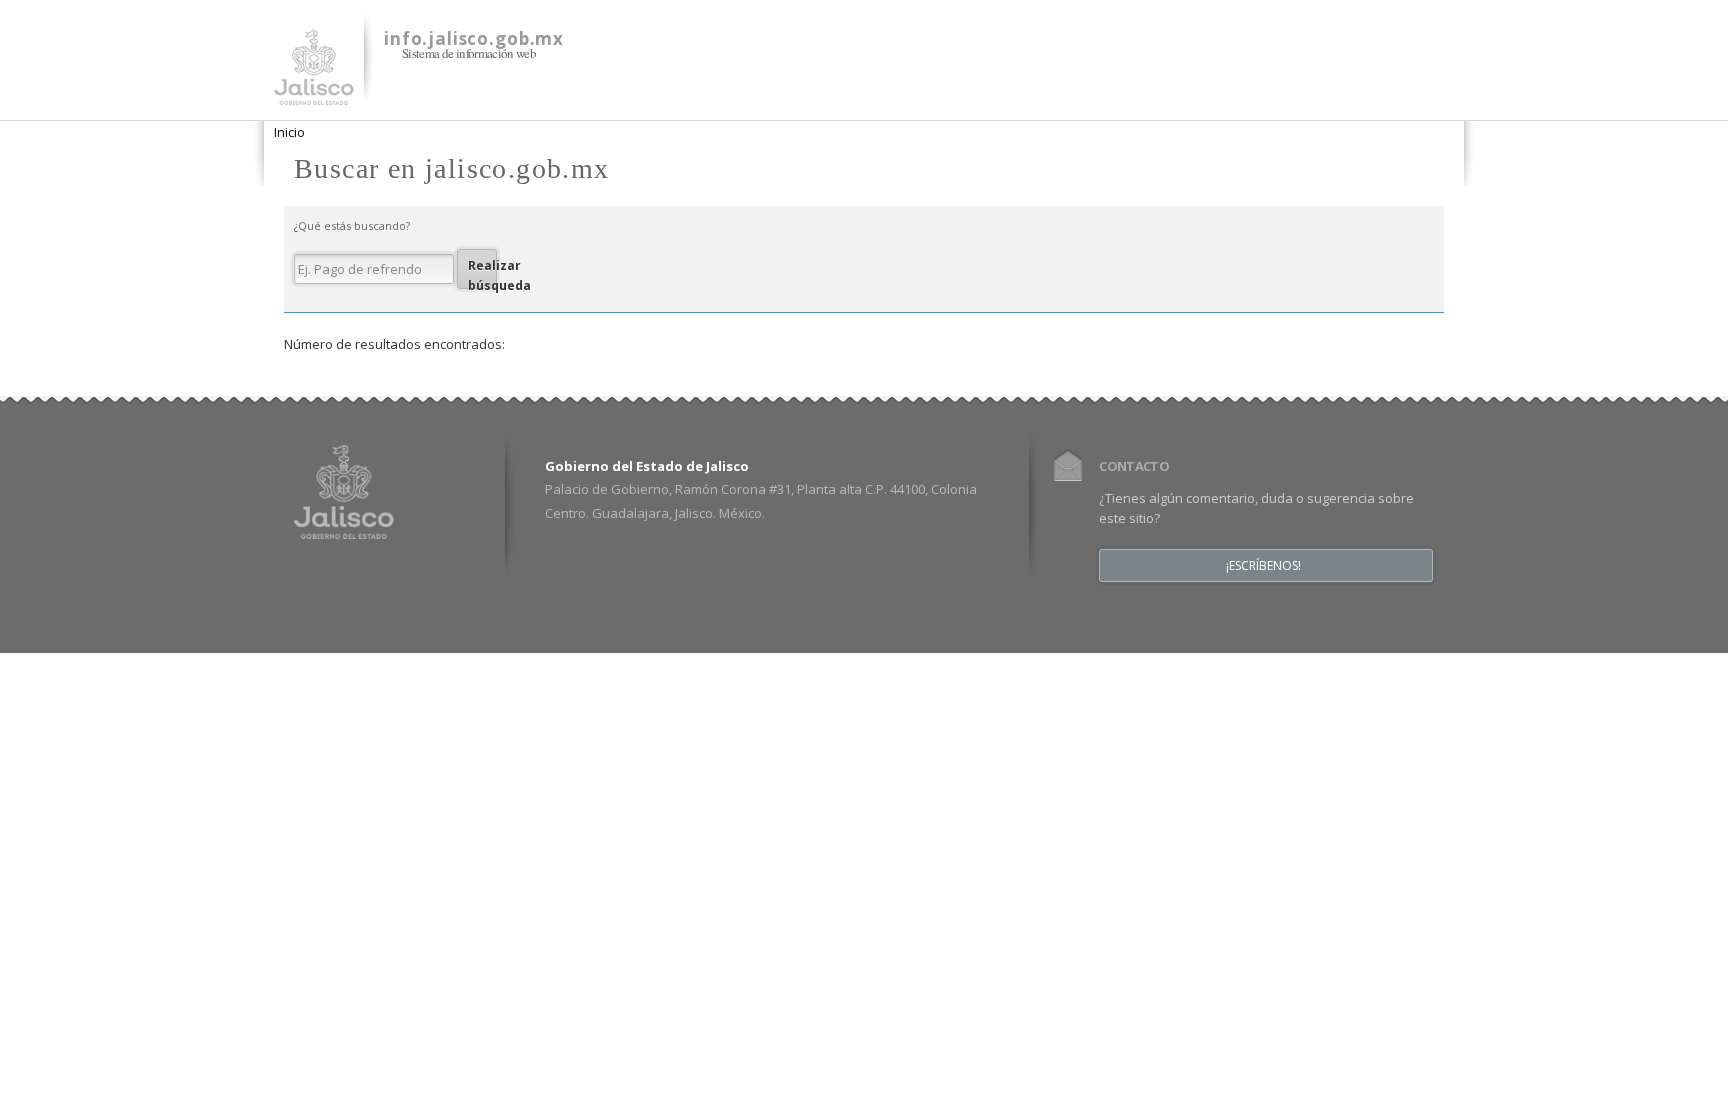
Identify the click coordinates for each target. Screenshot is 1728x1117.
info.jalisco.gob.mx (474, 38)
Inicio (289, 132)
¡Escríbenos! (1263, 566)
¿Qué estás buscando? (352, 225)
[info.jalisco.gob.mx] (314, 93)
